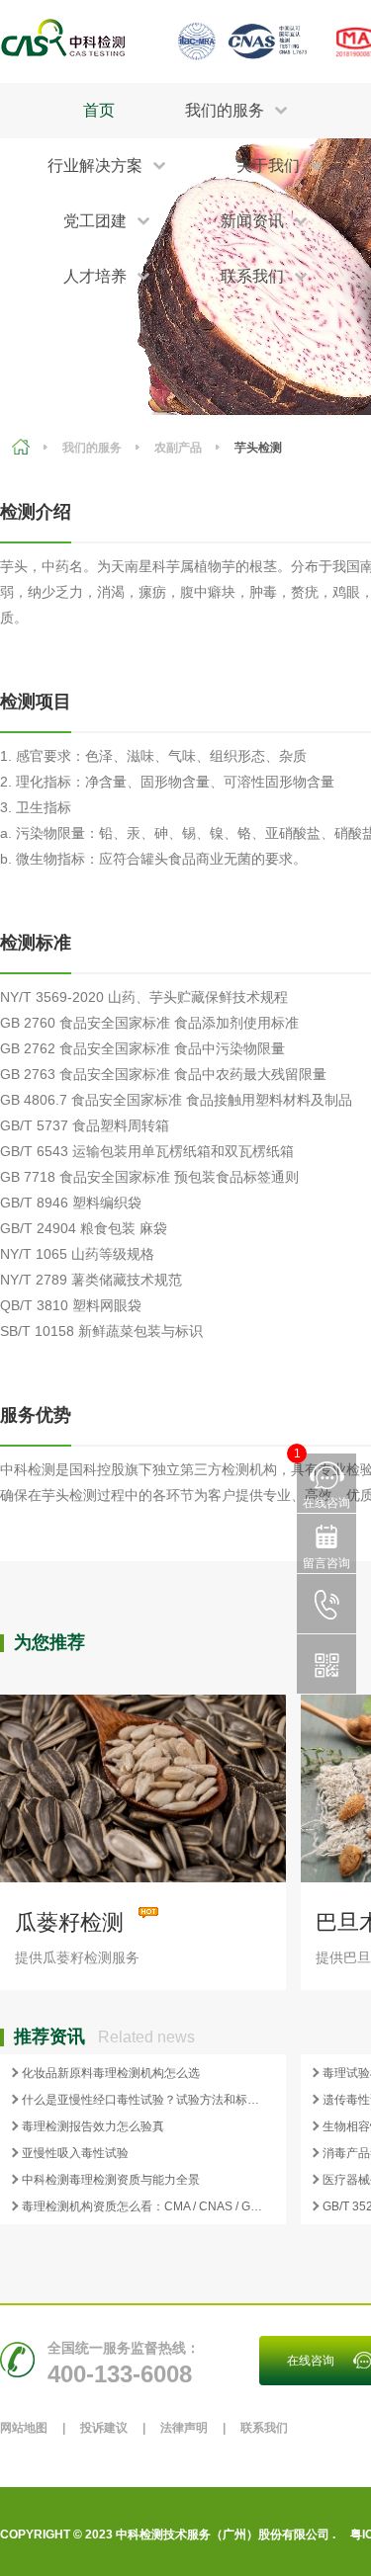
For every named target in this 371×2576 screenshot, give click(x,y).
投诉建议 (104, 2428)
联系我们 (264, 2428)
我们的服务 (92, 448)
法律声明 (184, 2428)
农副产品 (178, 448)
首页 (99, 110)
